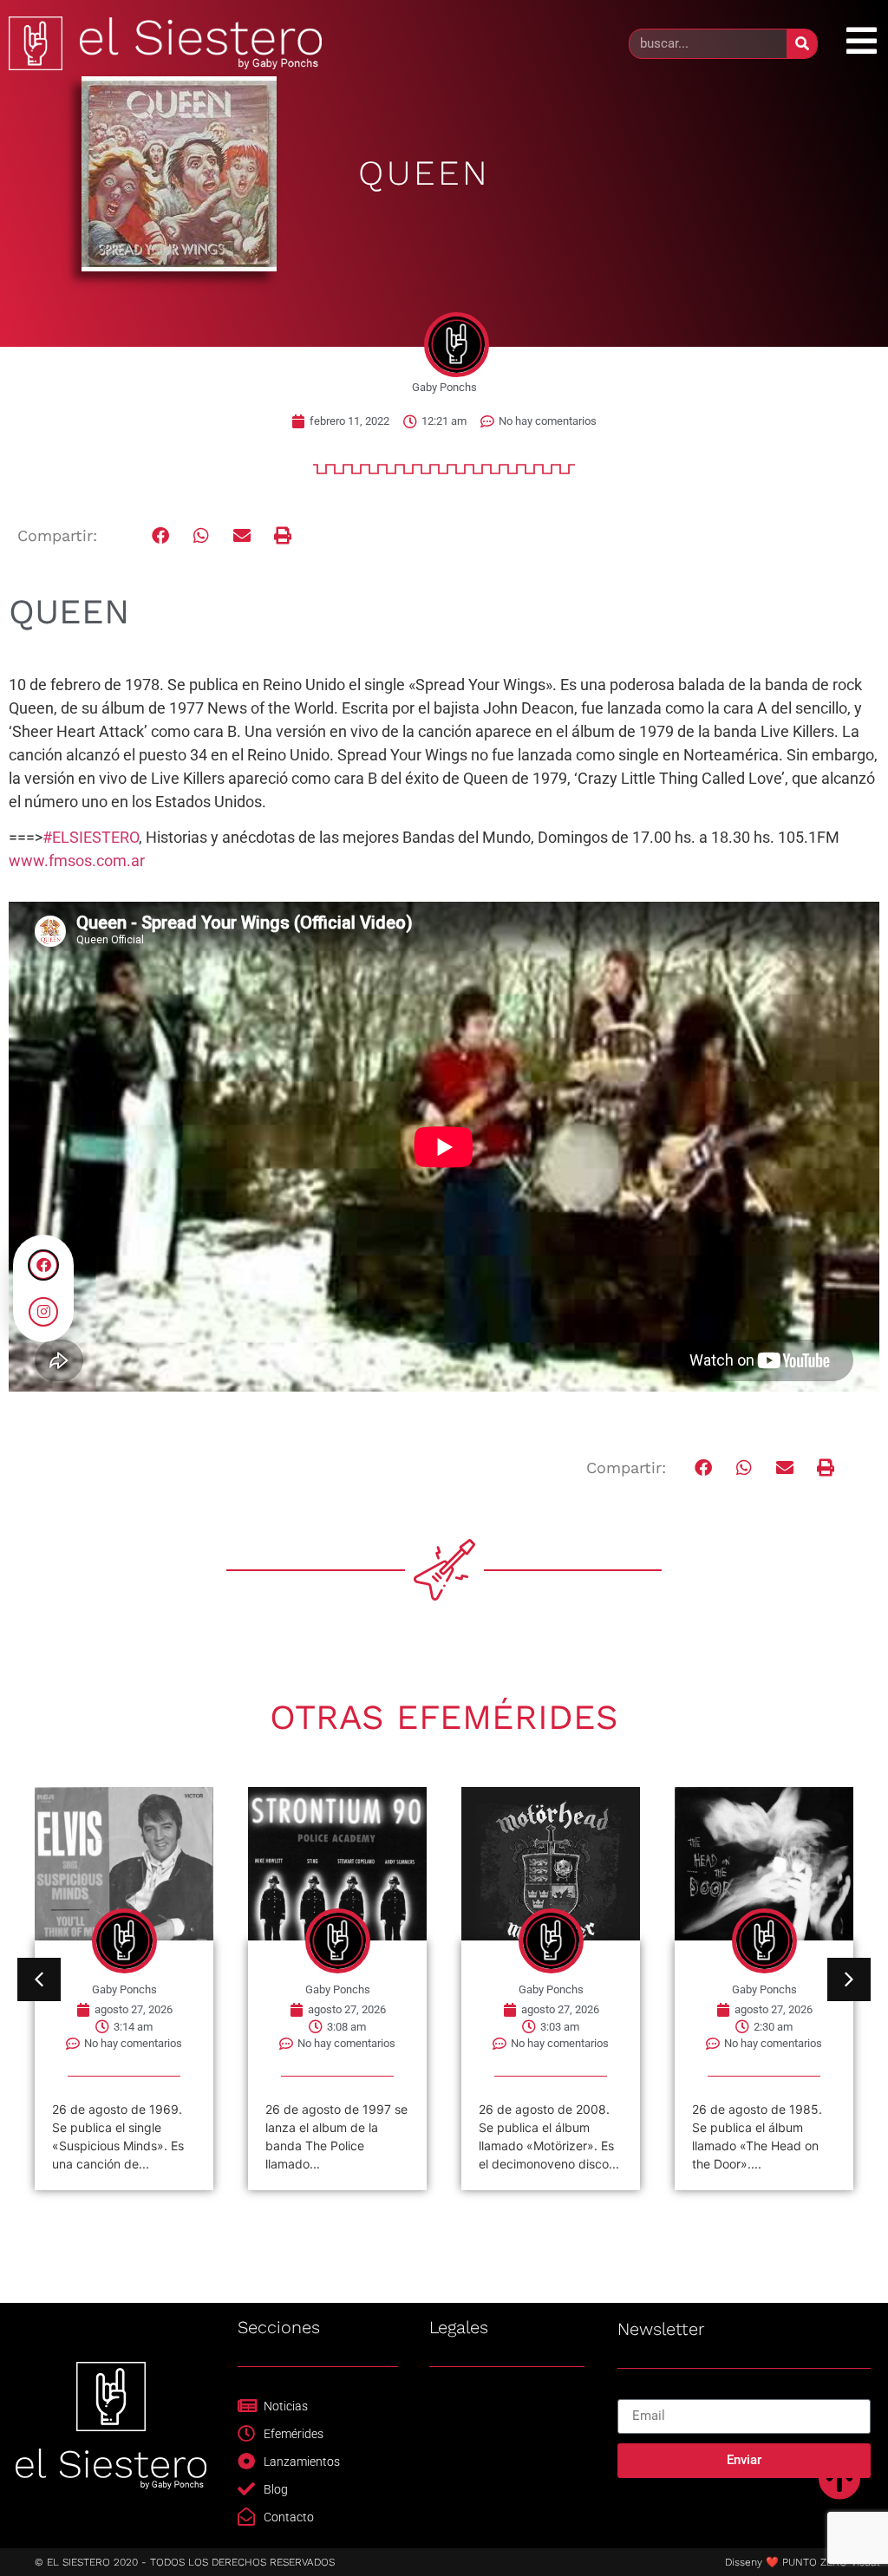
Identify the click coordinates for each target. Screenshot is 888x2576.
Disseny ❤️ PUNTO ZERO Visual (802, 2562)
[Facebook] (43, 1265)
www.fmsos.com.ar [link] (77, 861)
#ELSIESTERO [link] (91, 837)
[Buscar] (802, 44)
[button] (161, 536)
